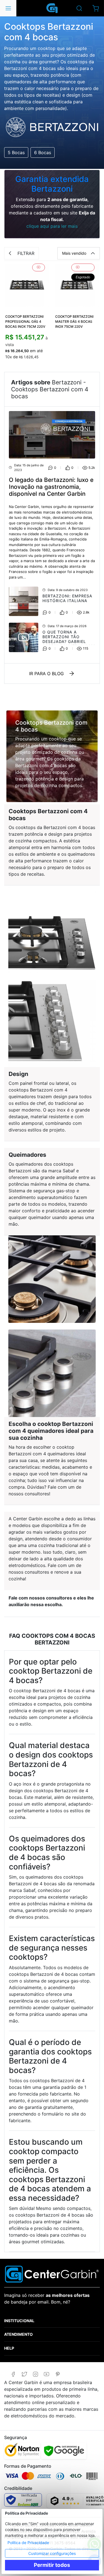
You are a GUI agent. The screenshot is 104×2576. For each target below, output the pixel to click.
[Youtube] (46, 2374)
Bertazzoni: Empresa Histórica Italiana (67, 598)
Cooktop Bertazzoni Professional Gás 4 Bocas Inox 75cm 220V (25, 321)
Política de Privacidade (28, 2543)
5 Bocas (16, 152)
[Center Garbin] (52, 8)
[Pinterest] (58, 2374)
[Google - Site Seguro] (64, 2451)
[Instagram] (35, 2374)
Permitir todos (52, 2565)
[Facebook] (13, 2374)
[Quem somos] (52, 2274)
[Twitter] (24, 2374)
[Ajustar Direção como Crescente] (93, 253)
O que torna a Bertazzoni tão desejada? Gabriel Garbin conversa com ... (69, 641)
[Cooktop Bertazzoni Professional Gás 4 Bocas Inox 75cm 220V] (27, 286)
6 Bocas (43, 152)
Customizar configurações (52, 2553)
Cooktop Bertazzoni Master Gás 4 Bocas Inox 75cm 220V (74, 321)
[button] (96, 8)
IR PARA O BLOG (46, 674)
